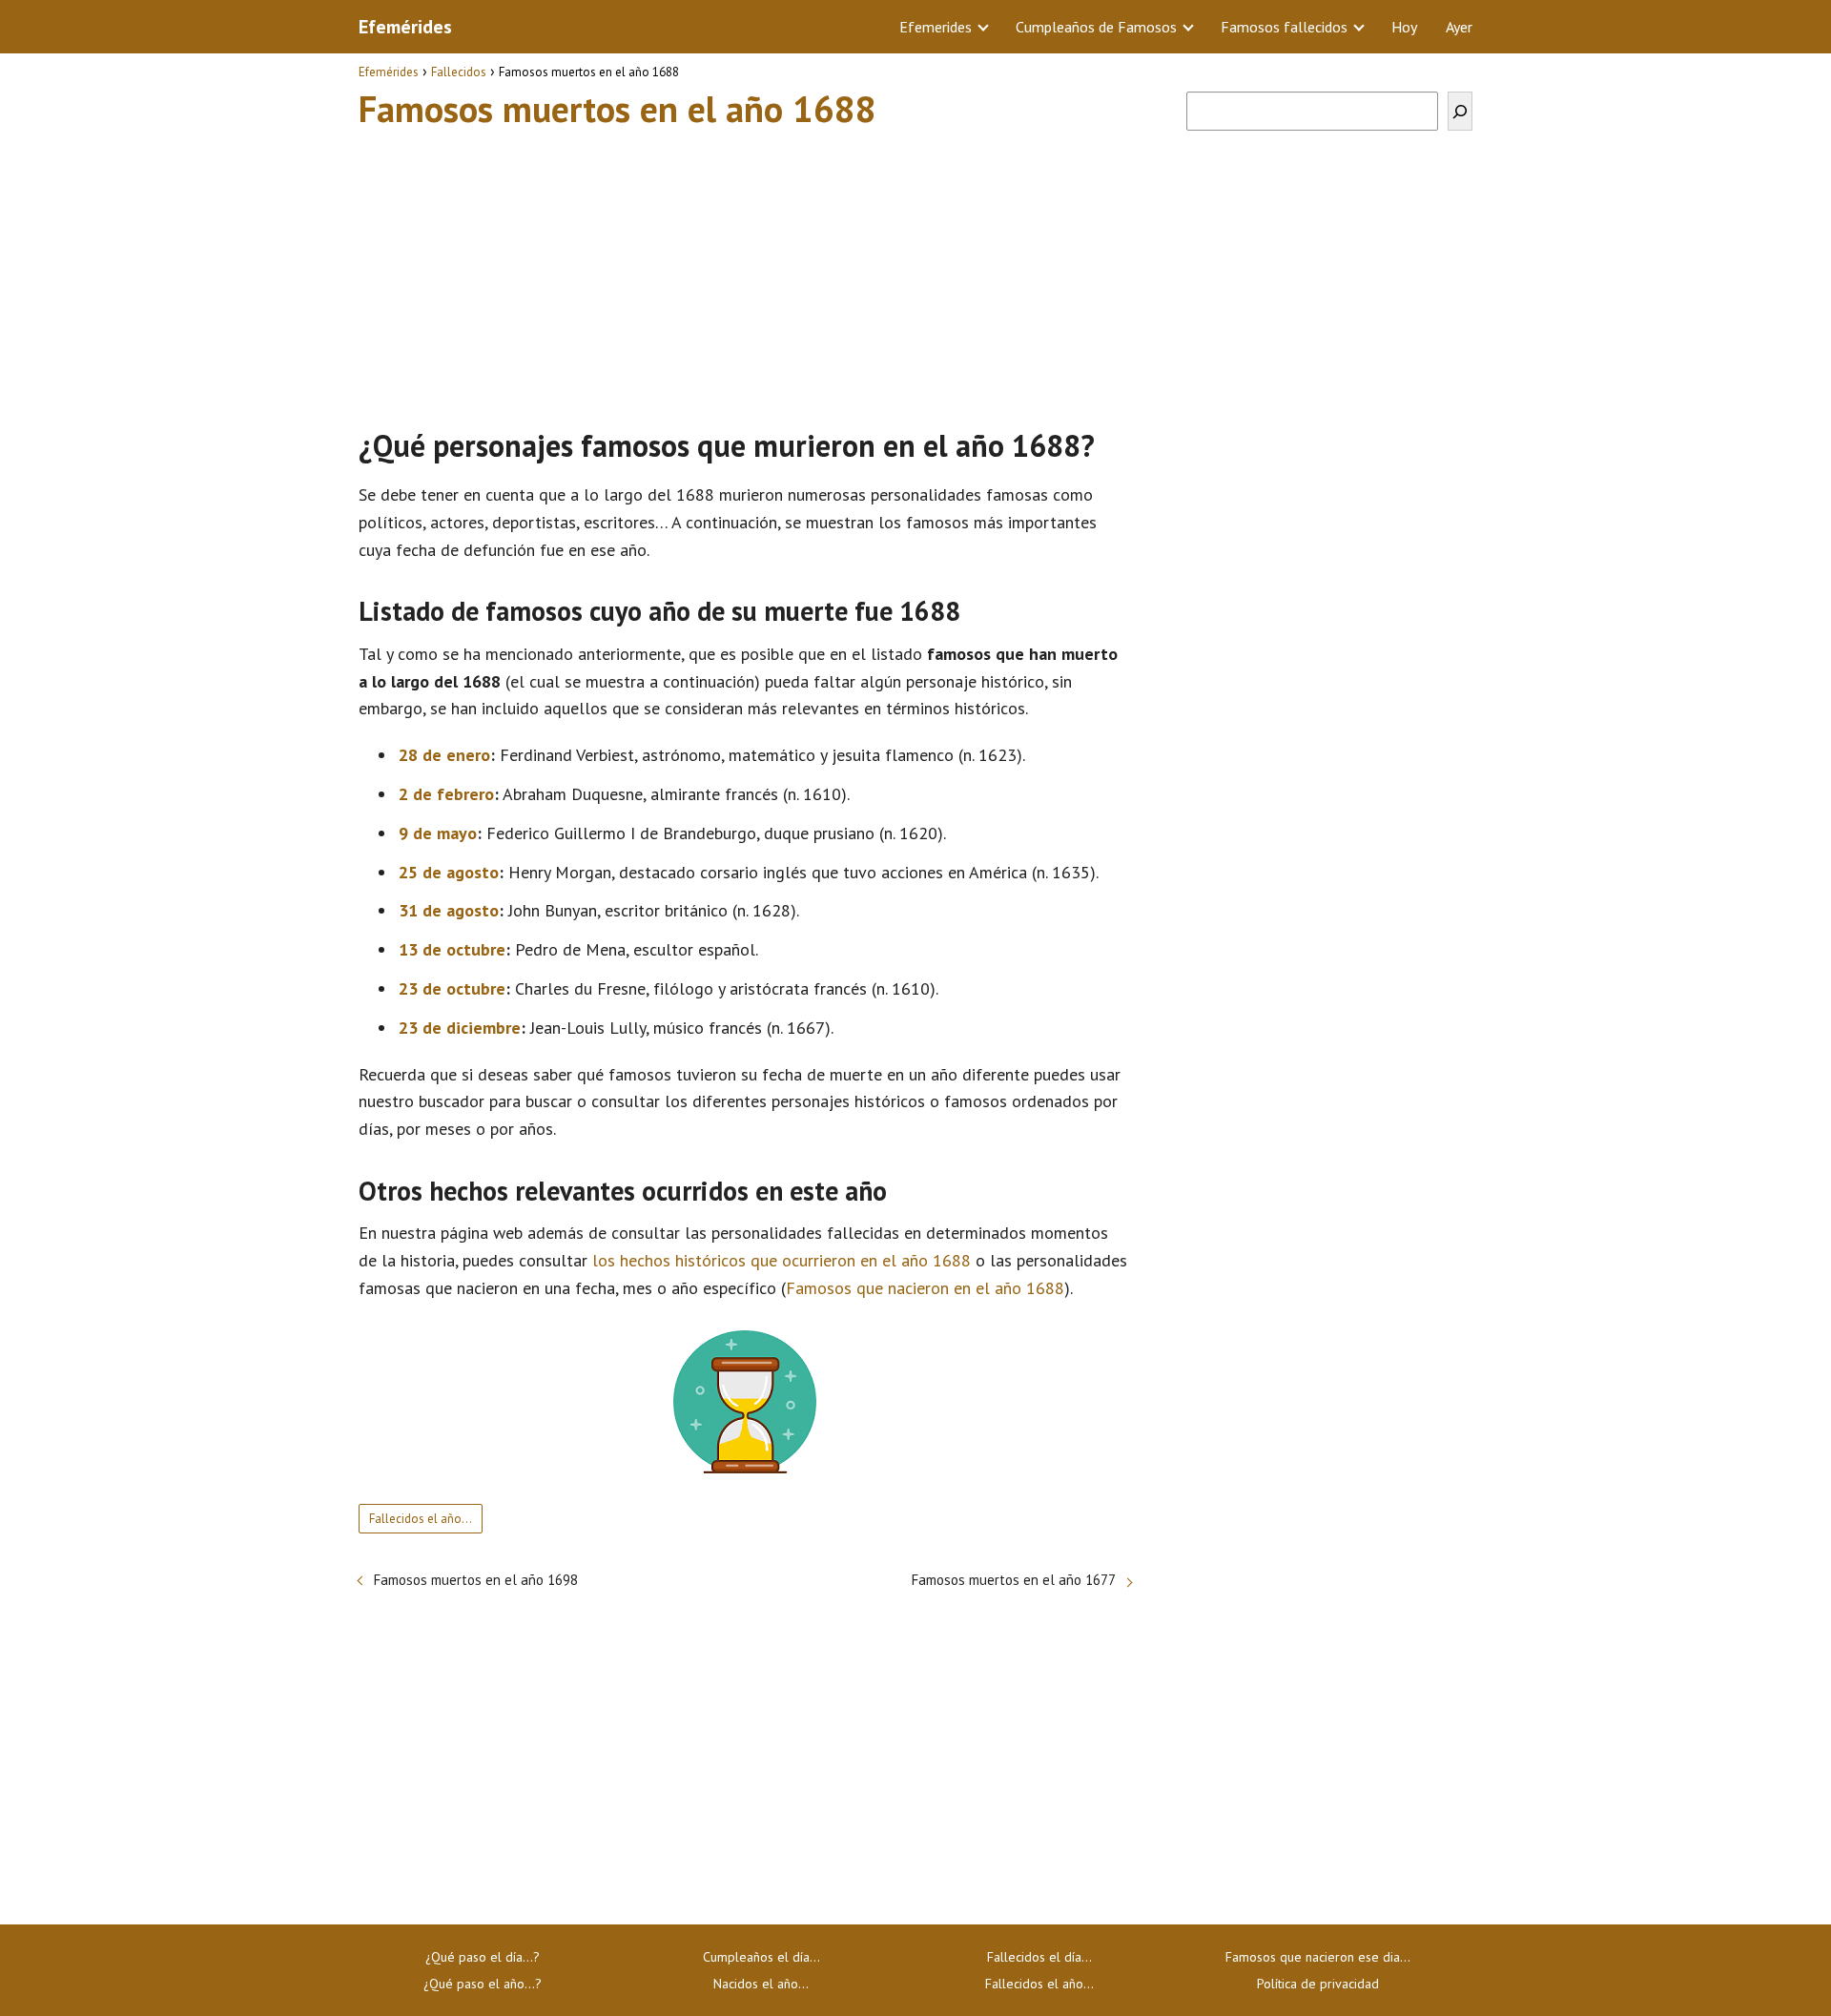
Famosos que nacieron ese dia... (1318, 1957)
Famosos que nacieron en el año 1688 (925, 1288)
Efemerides (936, 27)
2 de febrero (446, 794)
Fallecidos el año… (421, 1519)
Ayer (1459, 27)
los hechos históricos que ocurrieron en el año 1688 (782, 1260)
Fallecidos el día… (1039, 1957)
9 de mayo (438, 833)
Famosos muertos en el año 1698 (476, 1580)
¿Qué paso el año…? (483, 1984)
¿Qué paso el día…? (483, 1957)
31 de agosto (449, 910)
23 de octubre (452, 988)
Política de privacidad (1318, 1984)
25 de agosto (449, 872)
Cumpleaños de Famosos (1096, 27)
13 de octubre (452, 949)
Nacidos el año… (761, 1984)
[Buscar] (1460, 111)
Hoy (1404, 27)
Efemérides (405, 27)
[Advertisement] (745, 270)
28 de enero (444, 755)
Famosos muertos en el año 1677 (1014, 1580)
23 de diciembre (460, 1028)
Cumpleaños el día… (761, 1957)
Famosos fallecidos (1284, 27)
